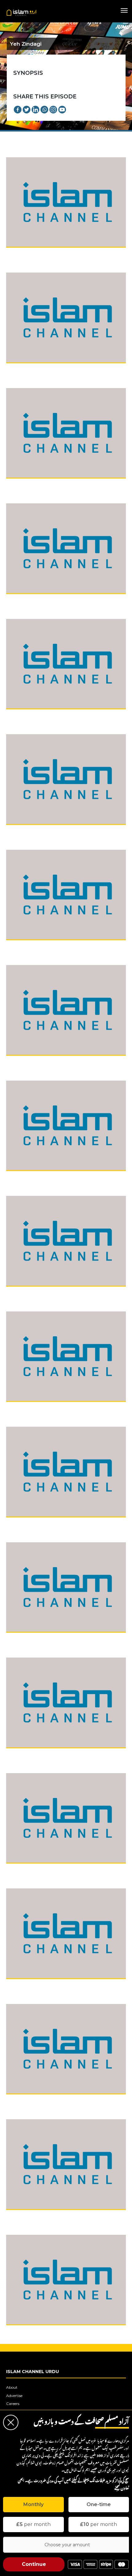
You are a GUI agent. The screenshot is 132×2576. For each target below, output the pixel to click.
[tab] (33, 2505)
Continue (34, 2564)
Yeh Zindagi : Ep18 (27, 2216)
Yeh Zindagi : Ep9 (26, 1177)
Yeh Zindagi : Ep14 (27, 1754)
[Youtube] (62, 110)
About (12, 2387)
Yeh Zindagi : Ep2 (26, 369)
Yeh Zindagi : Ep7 (26, 946)
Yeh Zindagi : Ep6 (26, 831)
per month (33, 2524)
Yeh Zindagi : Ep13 (27, 1639)
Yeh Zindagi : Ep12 (27, 1524)
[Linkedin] (35, 110)
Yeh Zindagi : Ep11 (27, 1408)
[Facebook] (18, 110)
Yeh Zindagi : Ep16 (27, 1985)
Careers (13, 2404)
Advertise (14, 2396)
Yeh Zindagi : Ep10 (27, 1293)
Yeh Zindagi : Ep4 (26, 600)
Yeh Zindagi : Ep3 (26, 485)
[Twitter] (27, 110)
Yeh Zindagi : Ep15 (27, 1870)
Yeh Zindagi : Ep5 (26, 716)
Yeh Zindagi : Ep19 (27, 2331)
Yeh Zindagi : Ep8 (26, 1062)
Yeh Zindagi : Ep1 (26, 254)
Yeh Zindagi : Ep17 (27, 2101)
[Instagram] (53, 110)
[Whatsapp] (44, 110)
